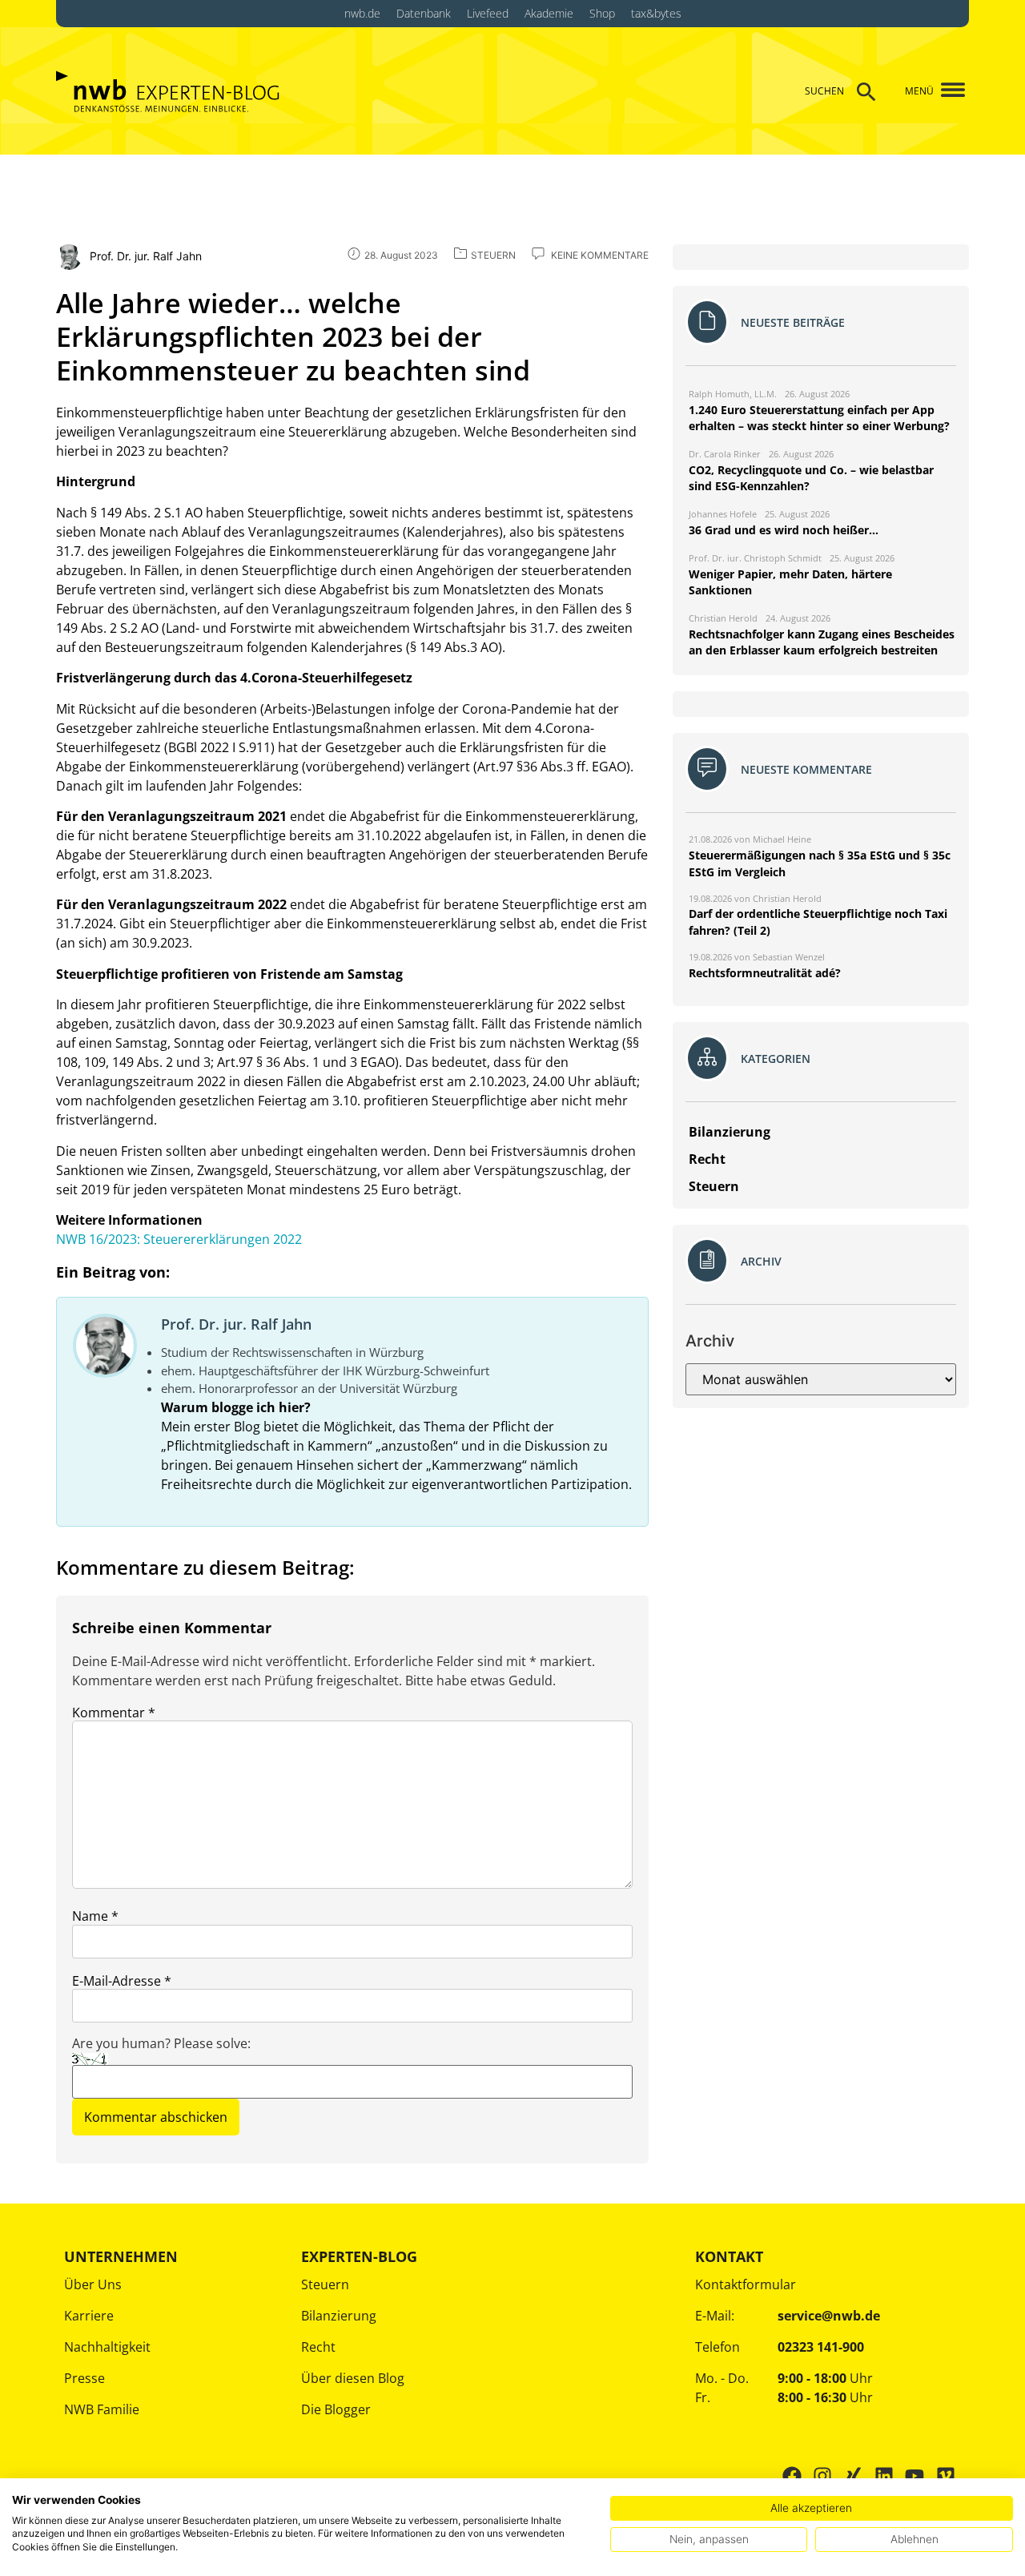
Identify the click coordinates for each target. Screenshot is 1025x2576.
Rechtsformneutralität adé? (765, 973)
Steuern (325, 2284)
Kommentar (114, 1713)
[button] (947, 91)
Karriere (89, 2316)
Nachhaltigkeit (107, 2347)
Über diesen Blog (353, 2378)
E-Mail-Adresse (122, 1981)
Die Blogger (336, 2409)
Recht (318, 2347)
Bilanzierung (339, 2316)
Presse (84, 2378)
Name (95, 1916)
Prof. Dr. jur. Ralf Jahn (236, 1324)
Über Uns (93, 2284)
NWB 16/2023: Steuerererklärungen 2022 (179, 1239)
